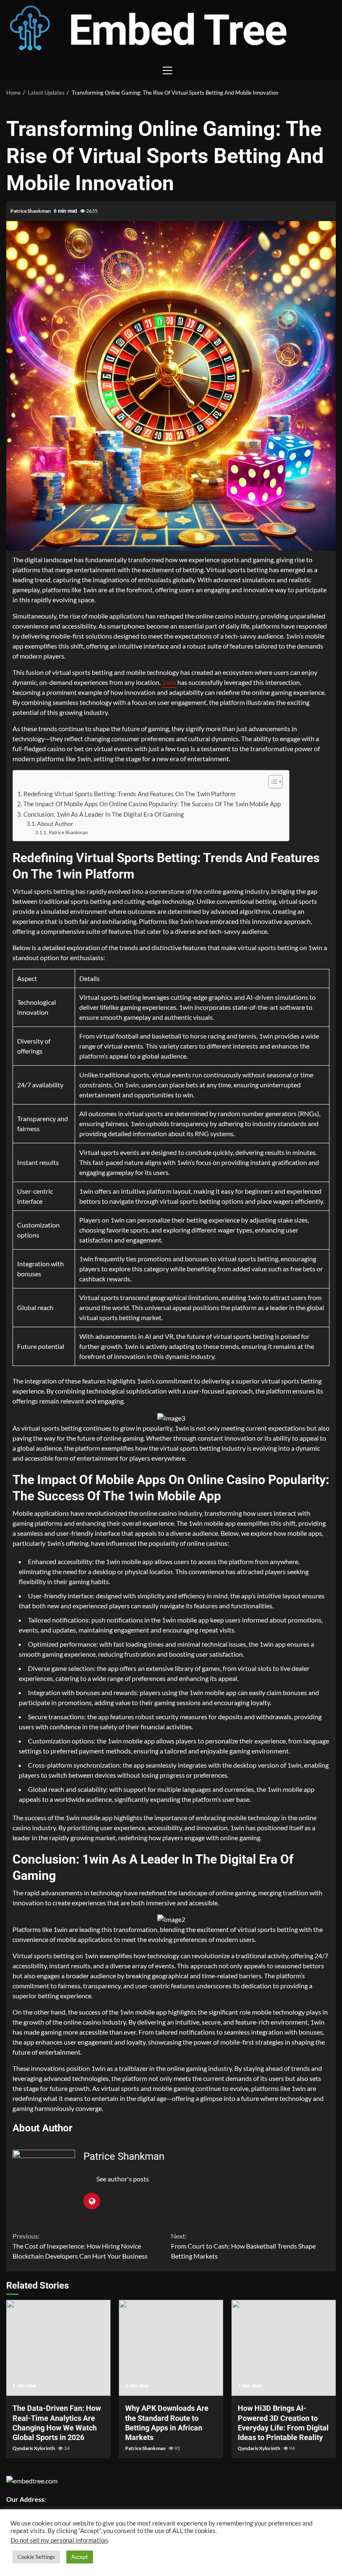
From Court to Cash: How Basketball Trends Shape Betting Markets (243, 2246)
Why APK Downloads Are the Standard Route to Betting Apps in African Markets (171, 2348)
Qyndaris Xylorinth (34, 2448)
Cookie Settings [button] (36, 2557)
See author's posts (123, 2179)
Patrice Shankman (31, 211)
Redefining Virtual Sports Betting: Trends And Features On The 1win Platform (129, 794)
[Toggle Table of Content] (271, 782)
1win (169, 682)
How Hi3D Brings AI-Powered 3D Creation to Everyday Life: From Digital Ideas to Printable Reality (284, 2348)
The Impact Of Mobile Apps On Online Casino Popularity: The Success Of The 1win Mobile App (152, 804)
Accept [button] (80, 2557)
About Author (55, 824)
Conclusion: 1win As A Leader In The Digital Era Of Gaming (104, 814)
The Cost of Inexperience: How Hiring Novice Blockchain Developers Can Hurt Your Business (80, 2246)
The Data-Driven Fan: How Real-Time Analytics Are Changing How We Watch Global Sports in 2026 (58, 2348)
